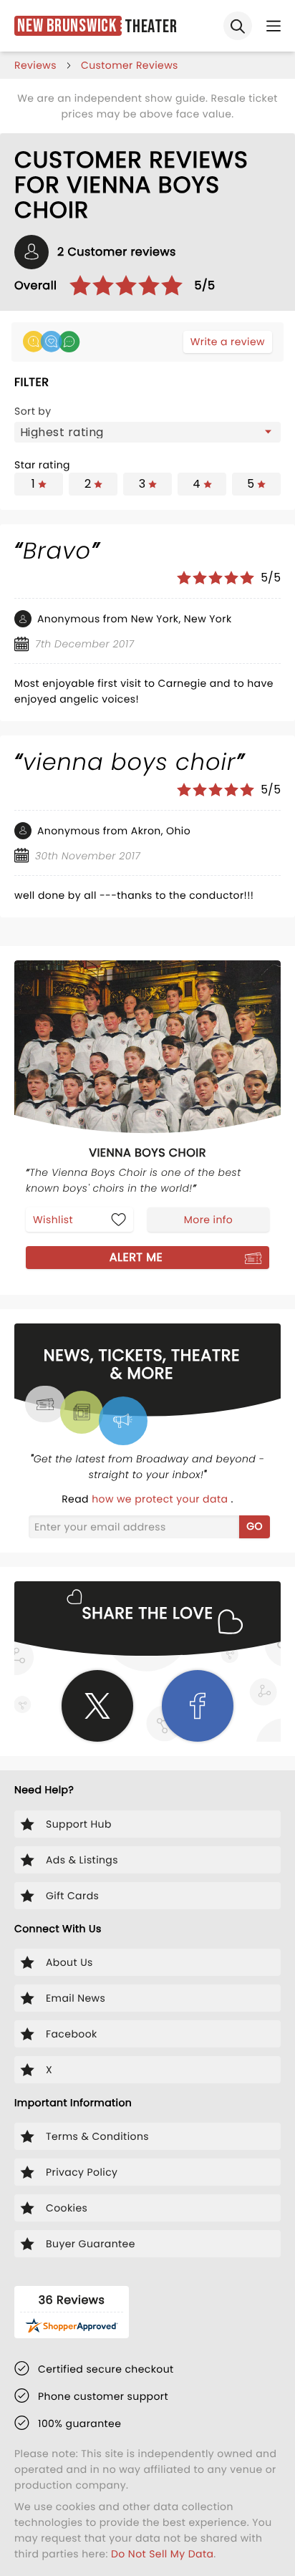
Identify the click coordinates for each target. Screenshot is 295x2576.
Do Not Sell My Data (162, 2554)
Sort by (33, 411)
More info (208, 1220)
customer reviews (130, 65)
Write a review (228, 342)
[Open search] (238, 26)
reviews (35, 65)
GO (255, 1526)
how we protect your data (161, 1499)
